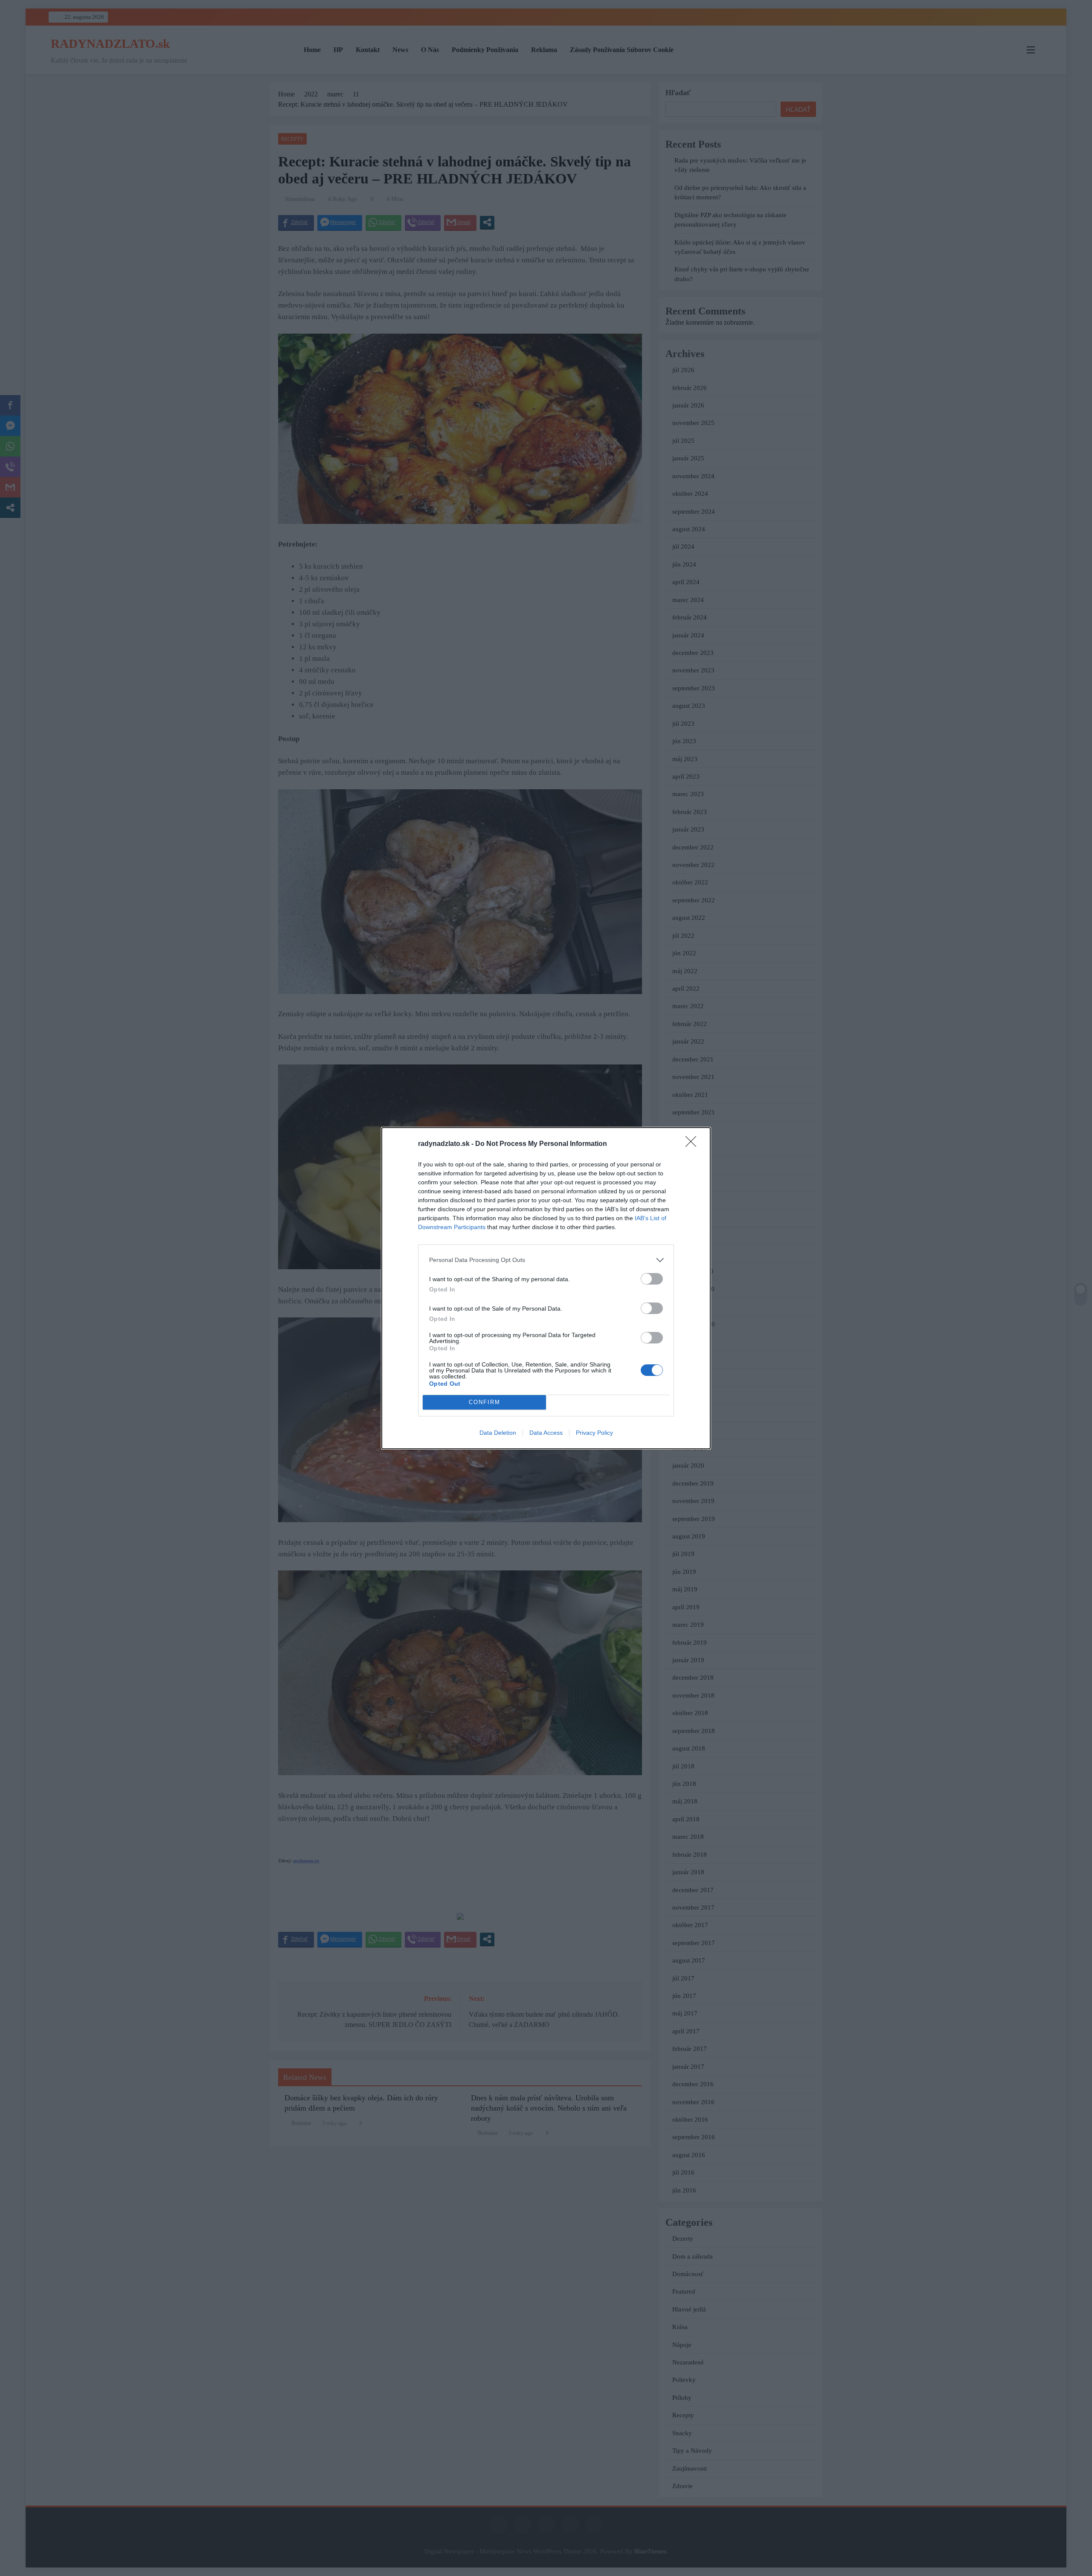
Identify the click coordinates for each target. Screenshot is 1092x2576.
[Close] (694, 1144)
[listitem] (546, 1260)
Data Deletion (498, 1433)
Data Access (546, 1433)
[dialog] (546, 1288)
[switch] (652, 1279)
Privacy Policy (594, 1433)
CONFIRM (485, 1402)
